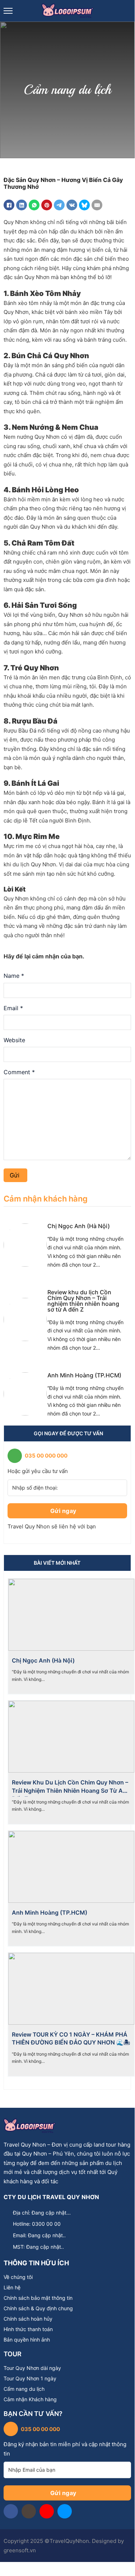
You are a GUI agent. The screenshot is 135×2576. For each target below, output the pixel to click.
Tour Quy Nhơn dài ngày (32, 2368)
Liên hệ (12, 2288)
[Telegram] (59, 205)
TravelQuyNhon (69, 2541)
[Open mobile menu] (8, 11)
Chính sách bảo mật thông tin (38, 2298)
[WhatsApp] (34, 205)
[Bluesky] (84, 205)
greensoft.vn (20, 2550)
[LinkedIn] (22, 205)
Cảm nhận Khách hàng (30, 2399)
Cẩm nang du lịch (24, 2389)
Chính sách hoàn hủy (28, 2319)
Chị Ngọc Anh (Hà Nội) (79, 1226)
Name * (14, 976)
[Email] (97, 205)
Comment (19, 1072)
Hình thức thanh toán (28, 2329)
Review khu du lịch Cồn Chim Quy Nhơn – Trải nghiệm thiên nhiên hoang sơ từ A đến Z (83, 1301)
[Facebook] (9, 205)
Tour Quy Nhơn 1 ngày (30, 2379)
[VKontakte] (72, 205)
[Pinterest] (47, 205)
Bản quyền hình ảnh (27, 2340)
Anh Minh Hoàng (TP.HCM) (84, 1375)
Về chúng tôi (18, 2277)
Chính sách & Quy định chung (38, 2308)
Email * (13, 1008)
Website (14, 1040)
